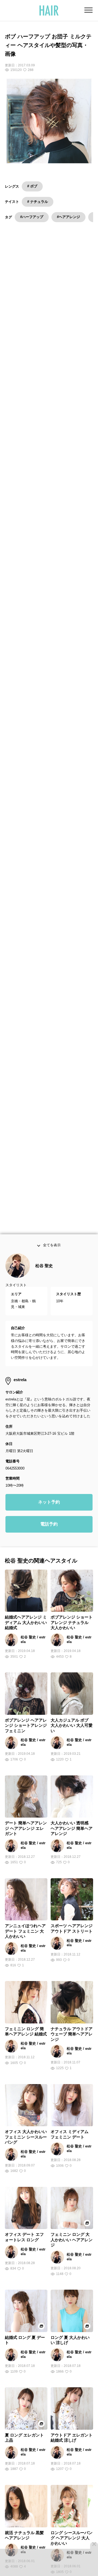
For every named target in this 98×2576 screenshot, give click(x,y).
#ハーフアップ (32, 217)
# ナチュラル (38, 202)
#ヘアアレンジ (68, 217)
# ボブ (32, 186)
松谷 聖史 (44, 1268)
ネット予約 (49, 1504)
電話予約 (49, 1526)
